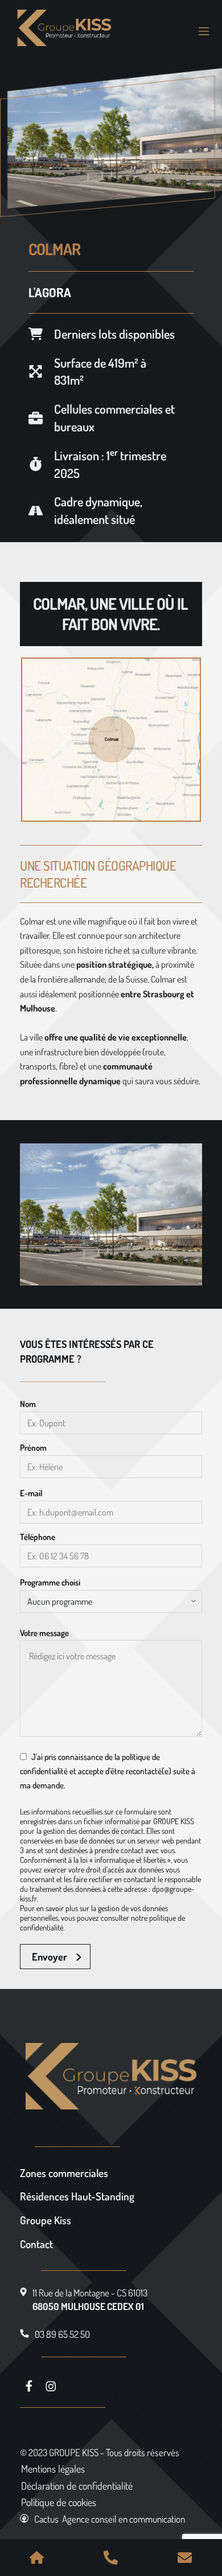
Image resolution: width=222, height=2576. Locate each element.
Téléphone (38, 1537)
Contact (36, 2244)
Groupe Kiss (46, 2220)
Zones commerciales (64, 2173)
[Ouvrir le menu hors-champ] (204, 31)
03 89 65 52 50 (62, 2334)
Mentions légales (53, 2469)
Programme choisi (50, 1582)
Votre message (44, 1633)
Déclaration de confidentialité (77, 2486)
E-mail (31, 1493)
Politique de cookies (59, 2502)
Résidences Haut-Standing (77, 2196)
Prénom (33, 1448)
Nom (28, 1404)
